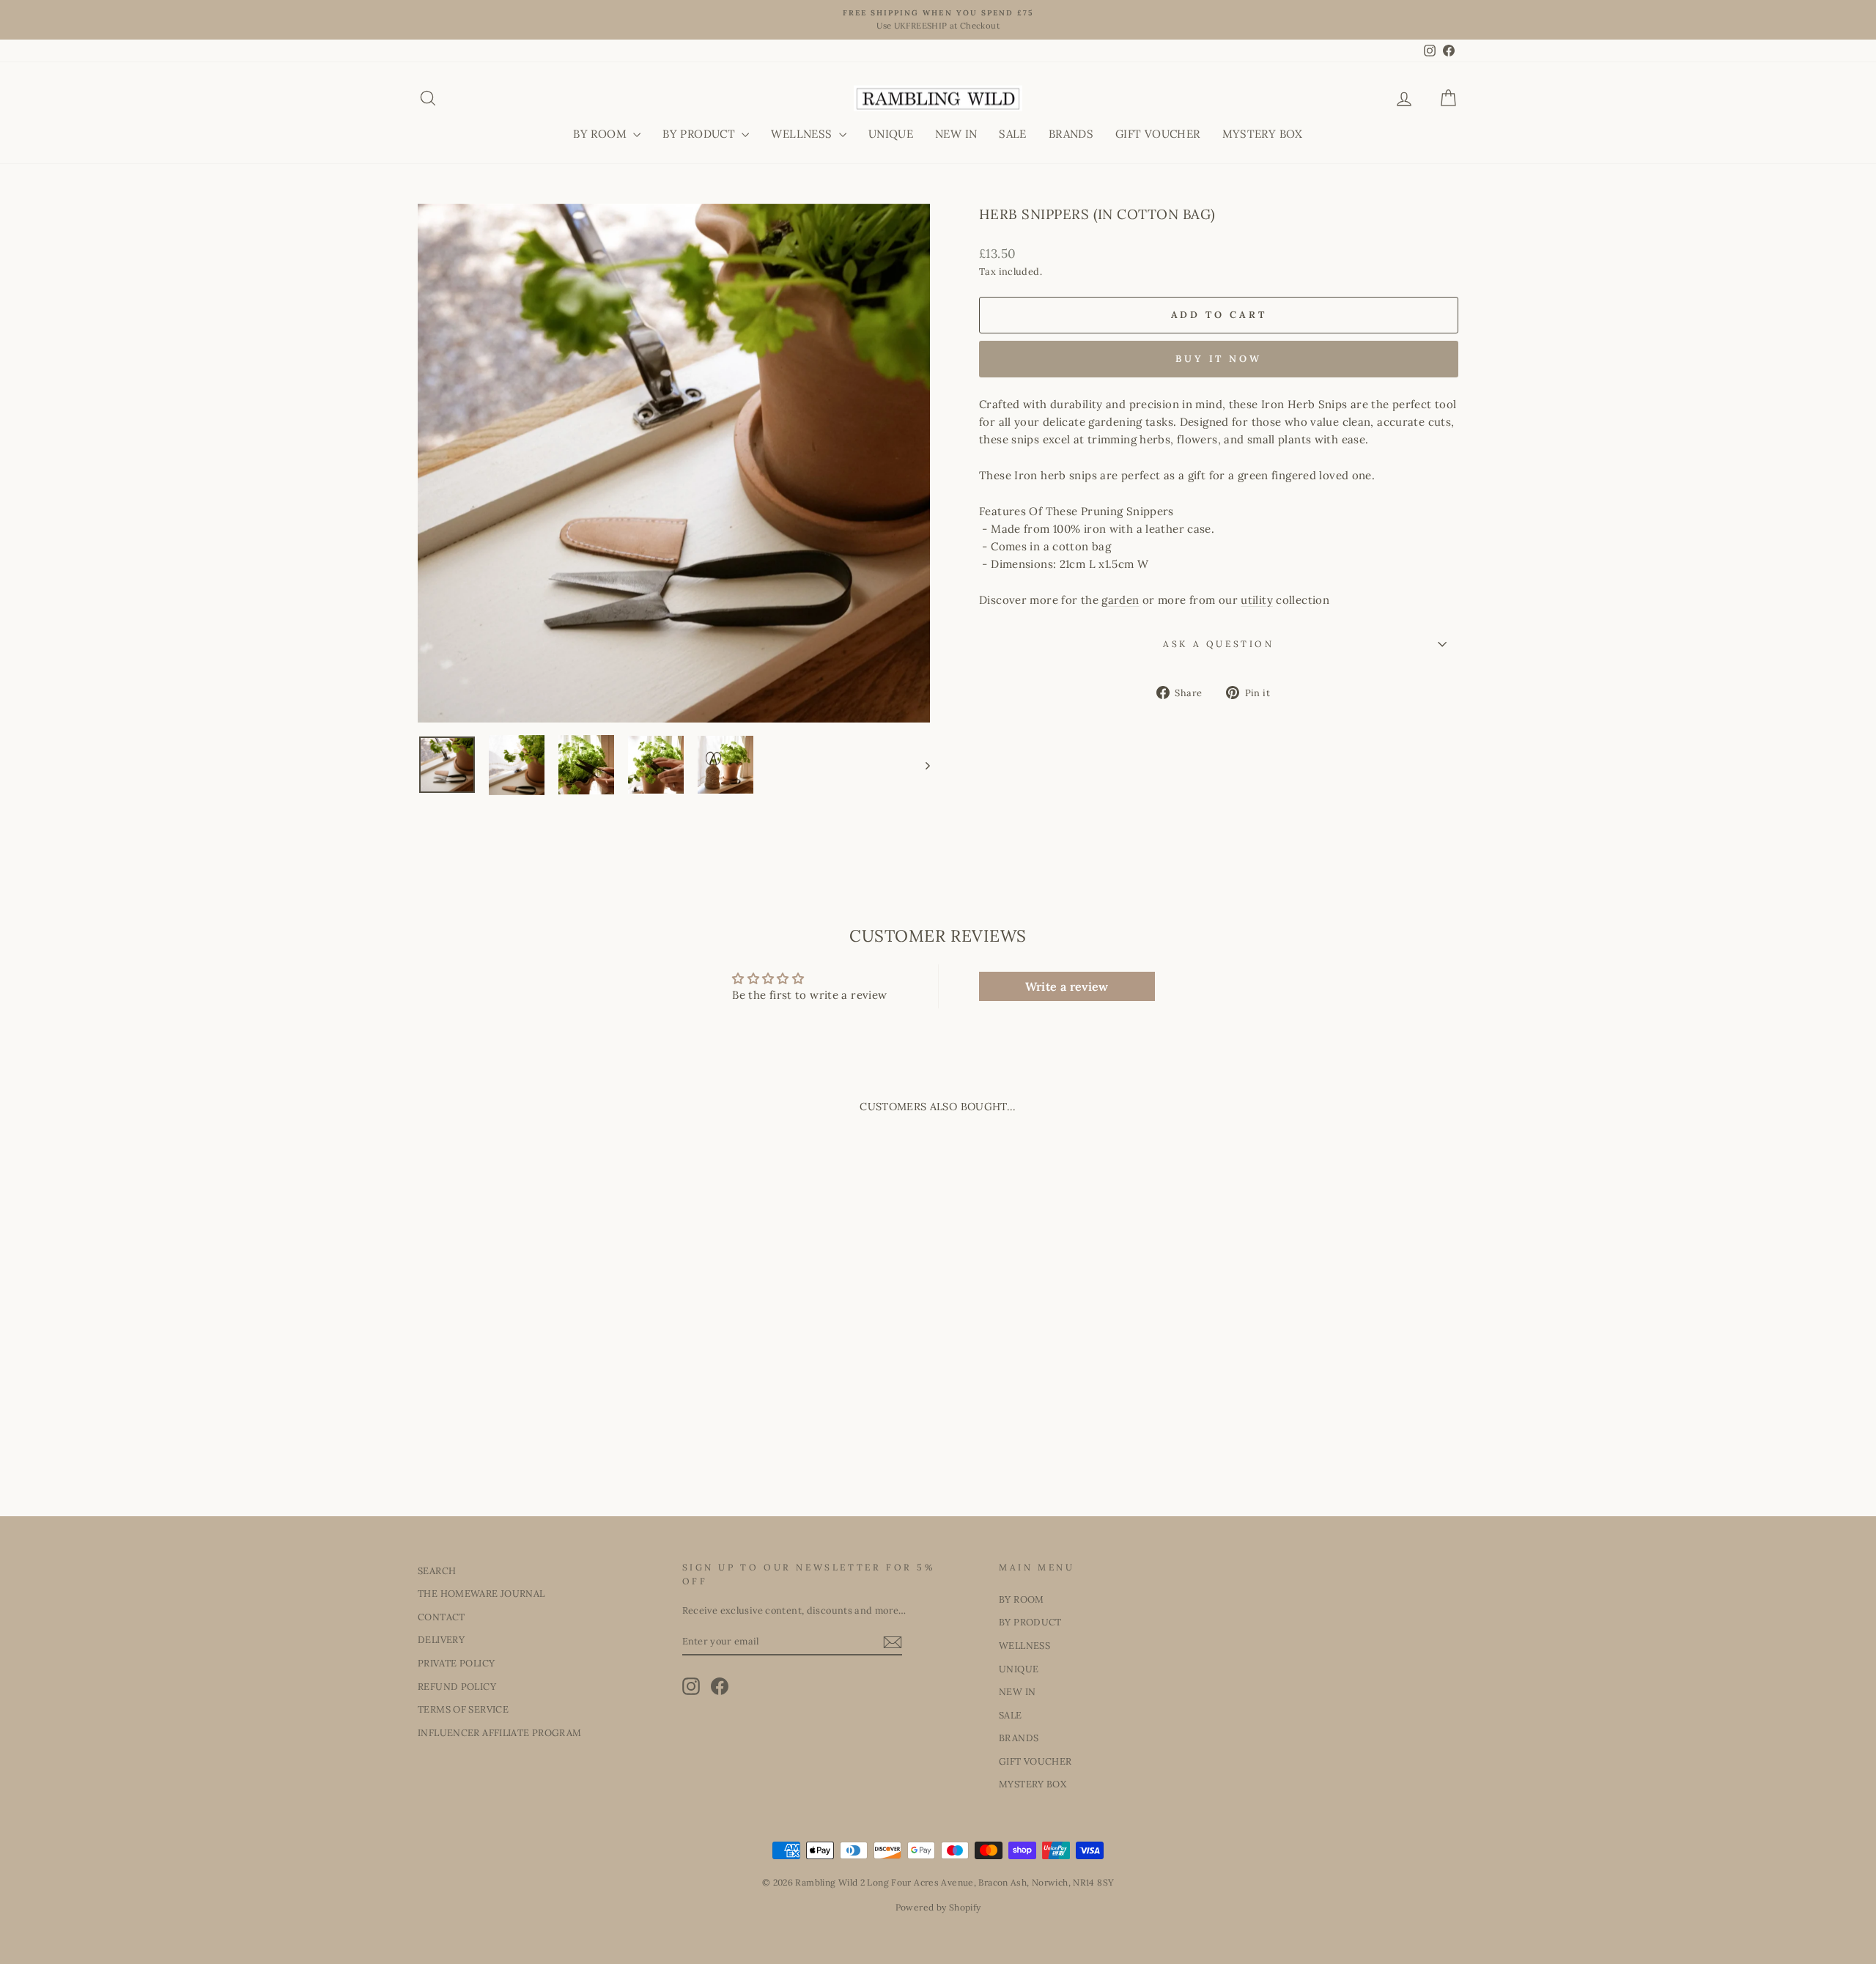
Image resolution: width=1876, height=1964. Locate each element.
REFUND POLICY (457, 1686)
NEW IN (956, 134)
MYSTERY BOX (1263, 134)
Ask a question (1218, 644)
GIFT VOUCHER (1158, 134)
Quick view (542, 1385)
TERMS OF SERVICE (463, 1709)
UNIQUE (891, 134)
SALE (1013, 134)
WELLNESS (803, 134)
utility (1257, 600)
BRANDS (1071, 134)
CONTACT (442, 1617)
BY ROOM (601, 134)
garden (1120, 600)
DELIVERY (441, 1639)
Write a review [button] (1067, 986)
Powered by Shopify (938, 1907)
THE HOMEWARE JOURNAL (481, 1593)
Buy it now (1219, 359)
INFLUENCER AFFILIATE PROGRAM (500, 1732)
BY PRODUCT (700, 134)
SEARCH (437, 1570)
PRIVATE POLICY (456, 1663)
